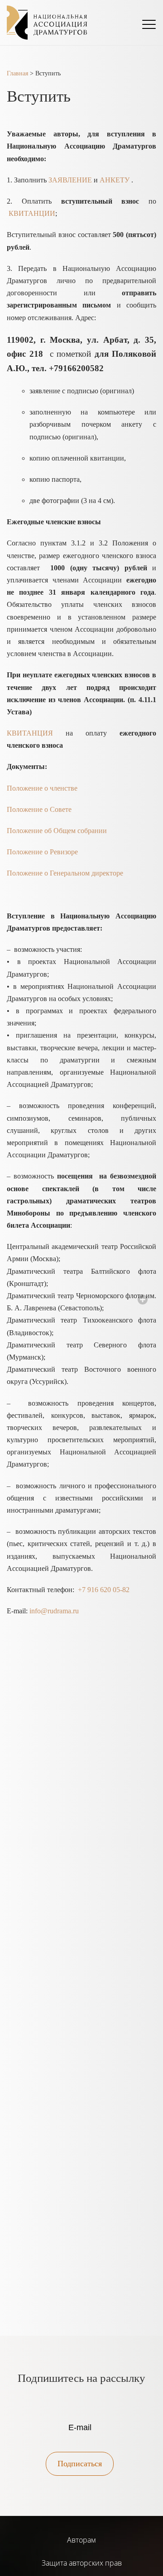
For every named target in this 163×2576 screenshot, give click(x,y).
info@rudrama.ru (54, 1611)
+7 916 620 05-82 (104, 1590)
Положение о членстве (42, 788)
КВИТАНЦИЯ (30, 733)
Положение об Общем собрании (57, 831)
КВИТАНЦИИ (32, 213)
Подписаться (80, 2464)
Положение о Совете (39, 809)
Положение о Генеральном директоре (65, 873)
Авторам (81, 2540)
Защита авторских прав (82, 2563)
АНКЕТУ (115, 180)
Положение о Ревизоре (42, 852)
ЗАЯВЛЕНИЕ (70, 180)
